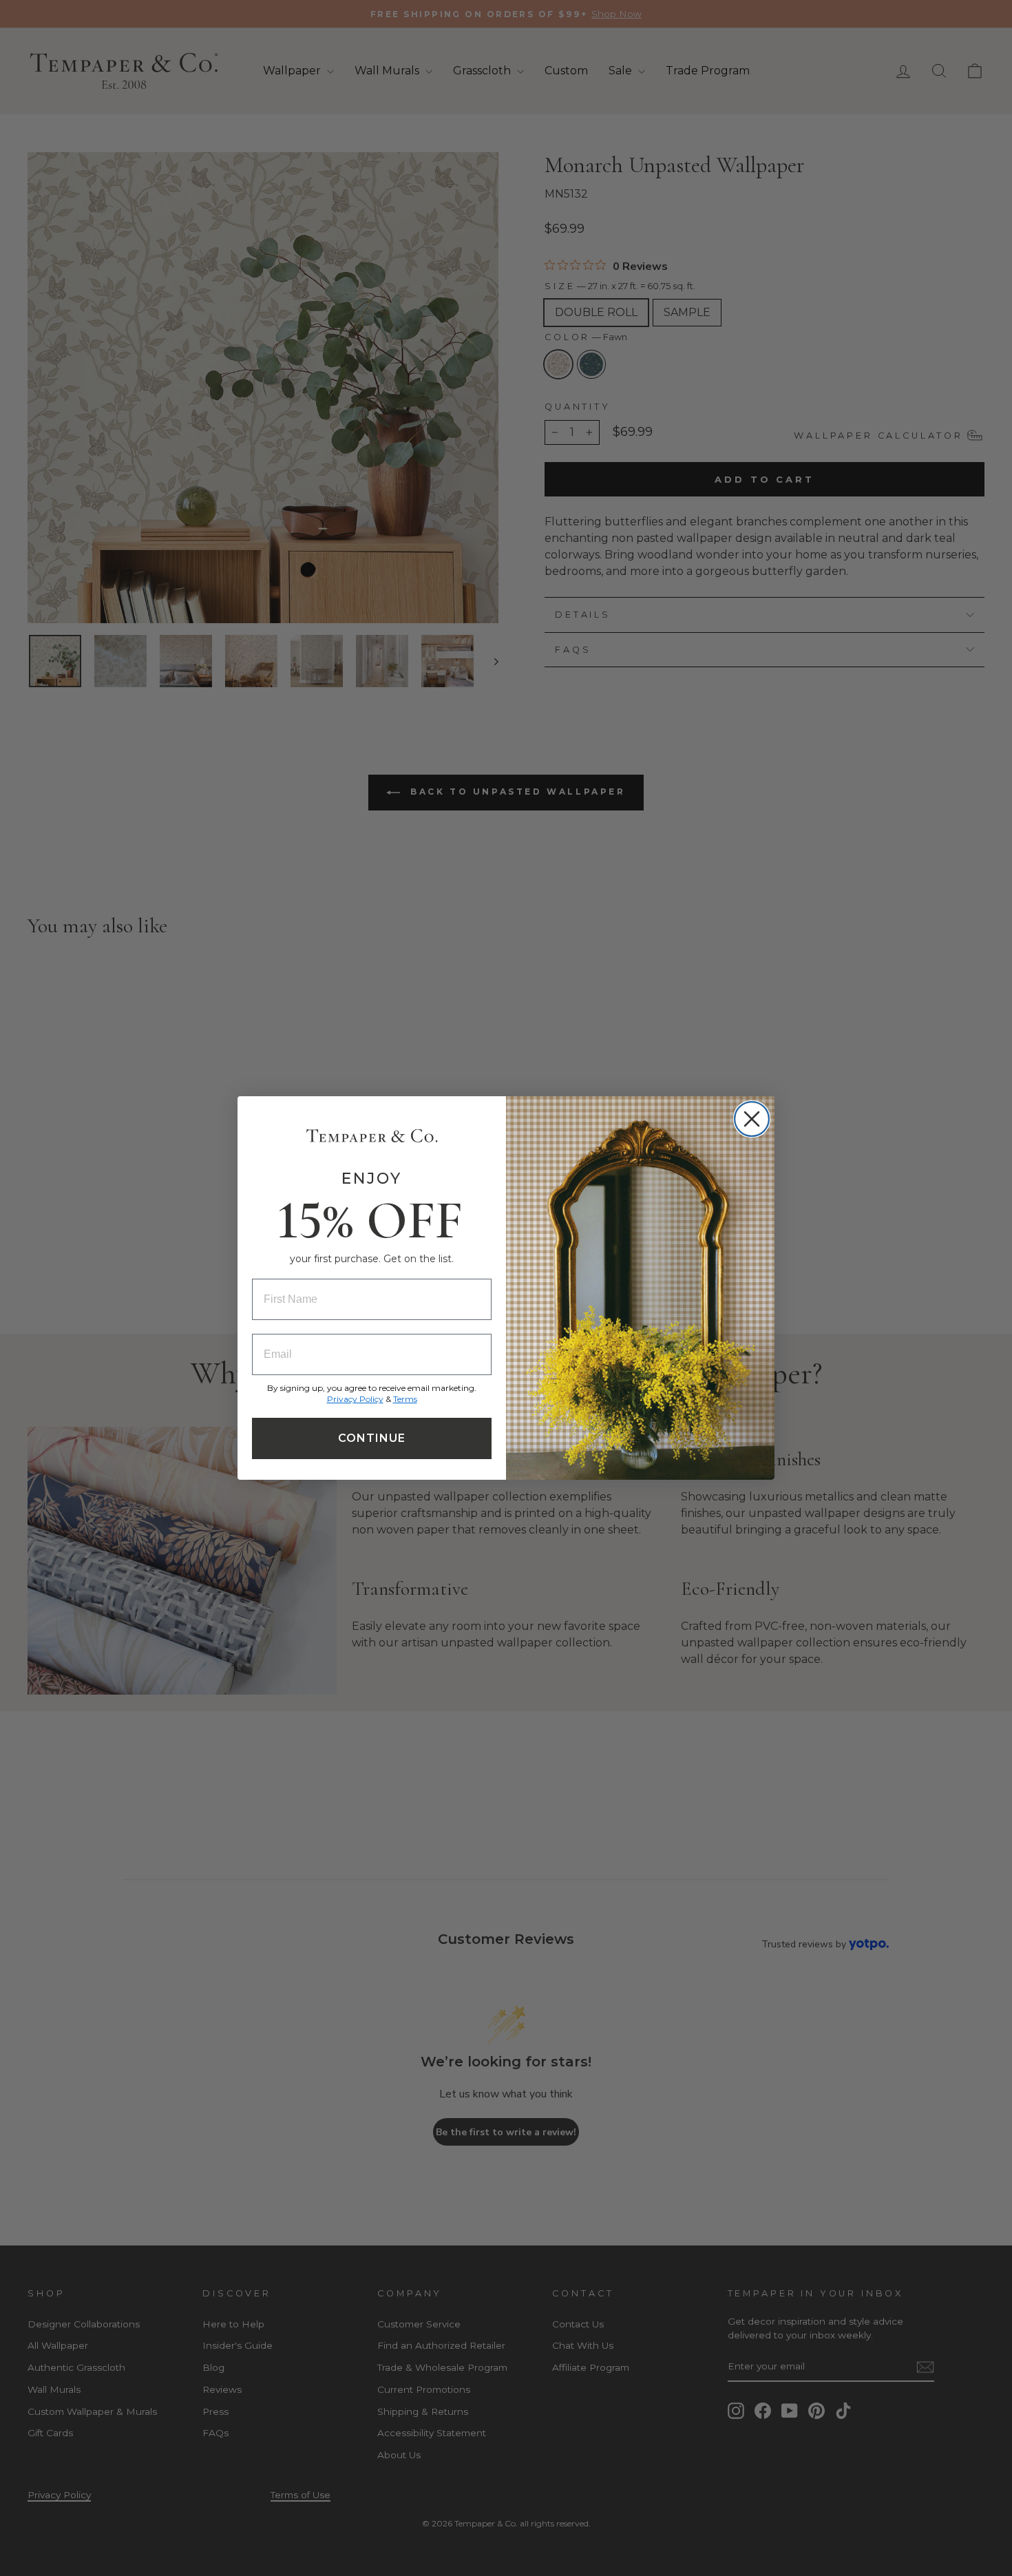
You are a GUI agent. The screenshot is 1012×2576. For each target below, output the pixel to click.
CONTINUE (372, 1438)
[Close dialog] (752, 1119)
